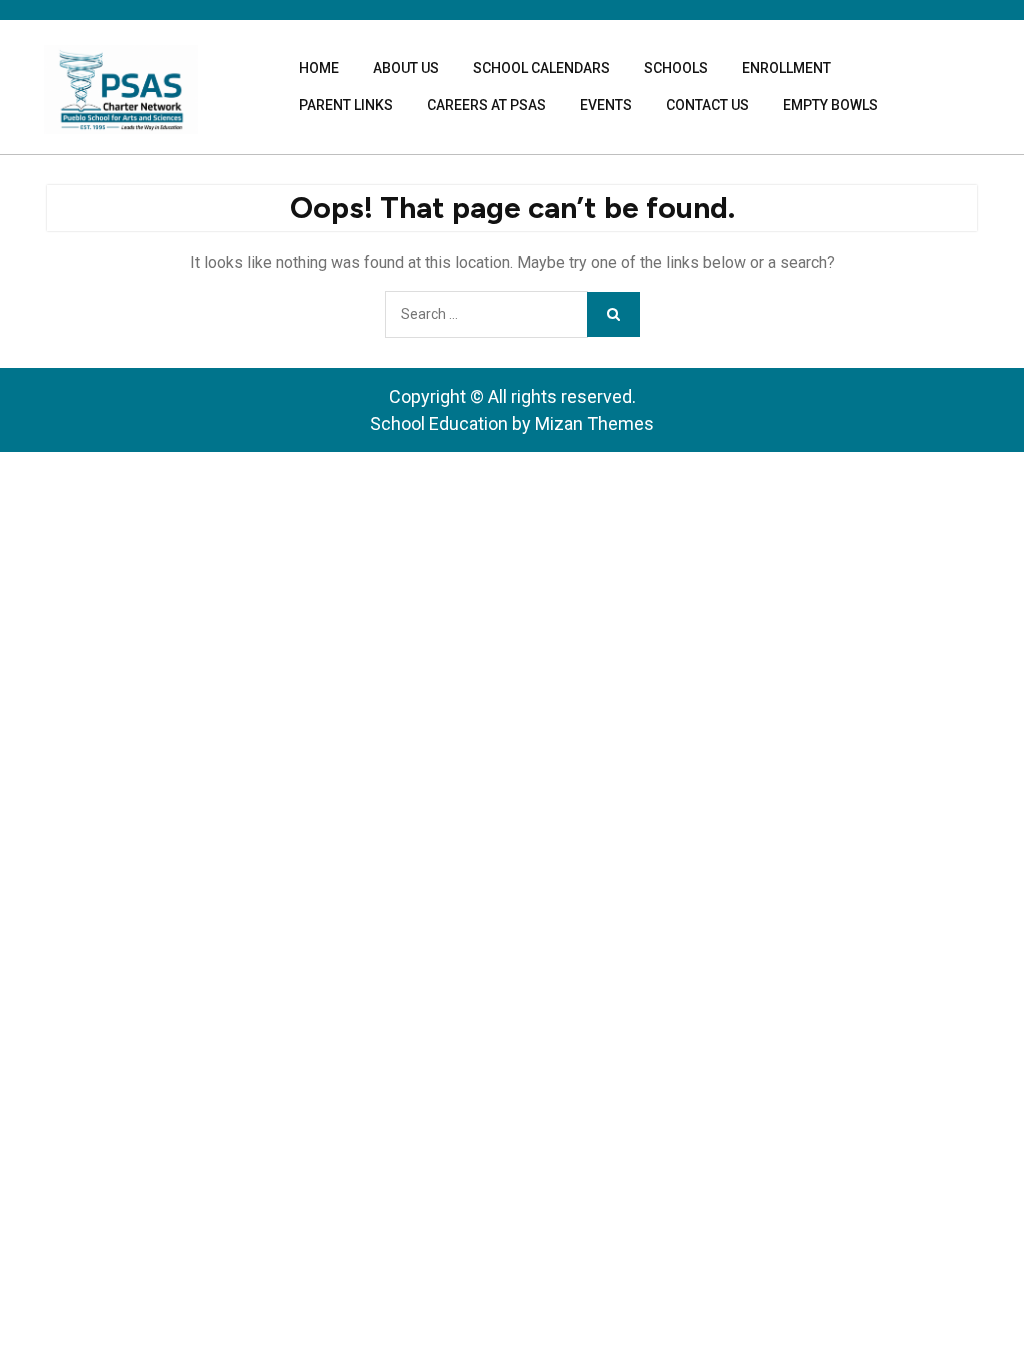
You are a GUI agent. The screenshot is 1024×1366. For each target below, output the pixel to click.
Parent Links (346, 105)
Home (319, 68)
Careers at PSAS (486, 105)
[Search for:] (486, 314)
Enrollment (786, 68)
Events (606, 105)
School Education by (512, 423)
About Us (406, 68)
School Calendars (541, 68)
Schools (676, 68)
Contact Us (707, 105)
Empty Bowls (830, 105)
